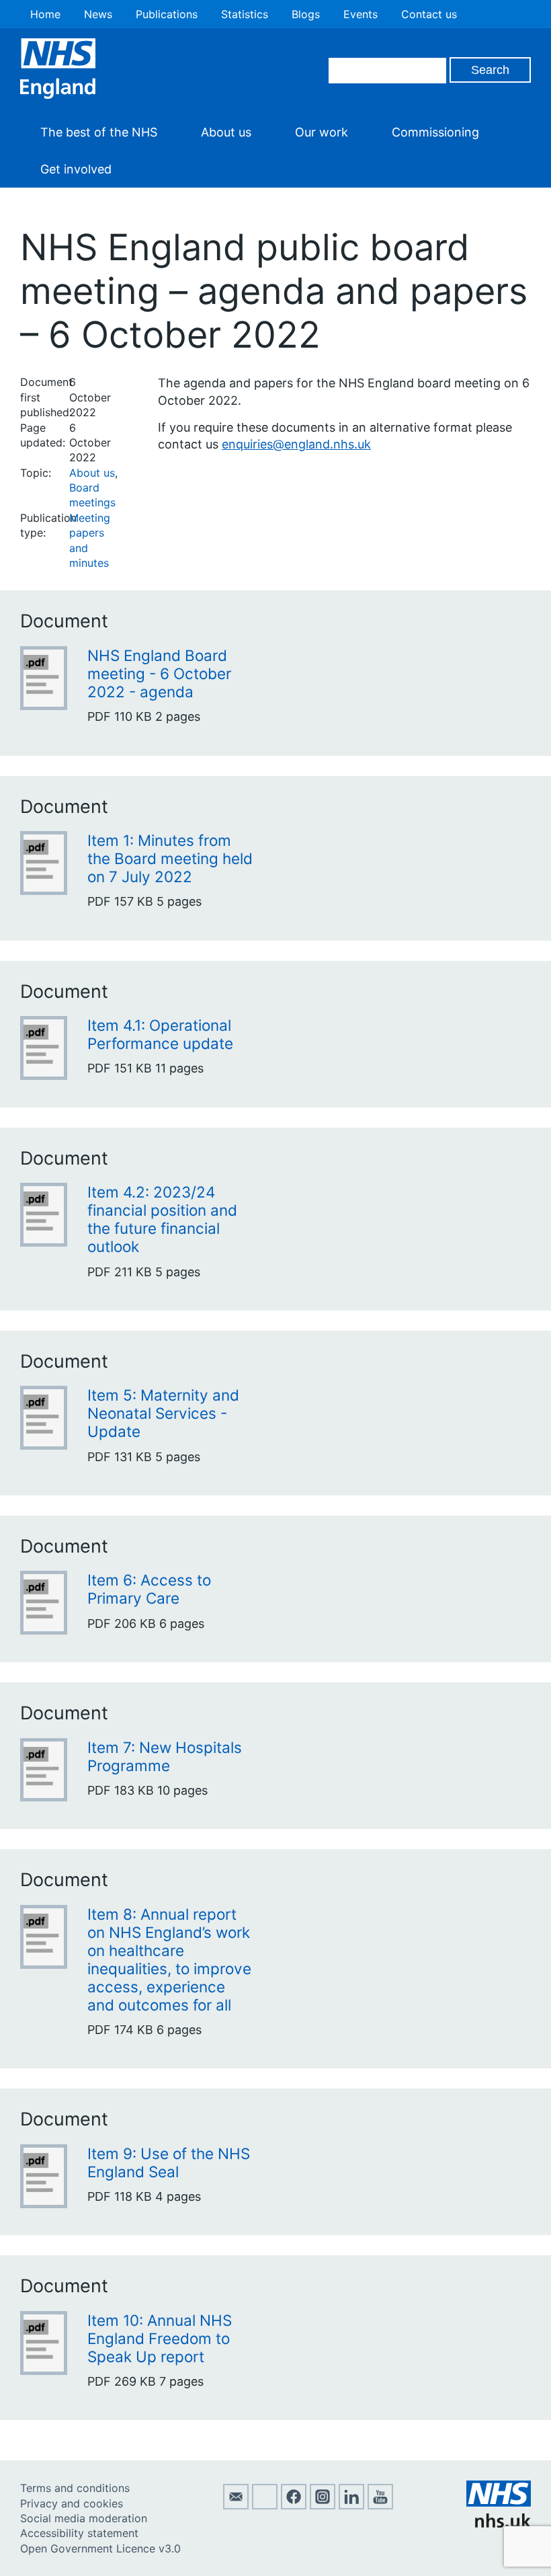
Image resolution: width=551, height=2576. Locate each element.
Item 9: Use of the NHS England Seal (169, 2162)
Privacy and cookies (72, 2503)
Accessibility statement (79, 2533)
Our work (322, 132)
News (98, 14)
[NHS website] (499, 2524)
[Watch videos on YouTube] (380, 2505)
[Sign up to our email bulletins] (236, 2505)
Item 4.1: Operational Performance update (160, 1034)
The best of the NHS (99, 132)
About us (226, 132)
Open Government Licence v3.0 (100, 2548)
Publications (167, 14)
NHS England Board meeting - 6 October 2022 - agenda (159, 673)
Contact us (429, 14)
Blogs (306, 14)
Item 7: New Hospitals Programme (165, 1756)
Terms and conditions (75, 2488)
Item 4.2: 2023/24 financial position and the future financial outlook (162, 1219)
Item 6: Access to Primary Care (149, 1589)
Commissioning (435, 132)
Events (361, 14)
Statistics (245, 14)
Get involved (76, 169)
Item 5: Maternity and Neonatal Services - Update (163, 1413)
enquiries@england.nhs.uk (296, 444)
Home (45, 14)
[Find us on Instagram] (323, 2505)
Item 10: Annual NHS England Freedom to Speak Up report (160, 2338)
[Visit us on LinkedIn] (351, 2505)
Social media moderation (84, 2518)
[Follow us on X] (265, 2505)
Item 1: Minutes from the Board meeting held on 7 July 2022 (170, 858)
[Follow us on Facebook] (294, 2505)
